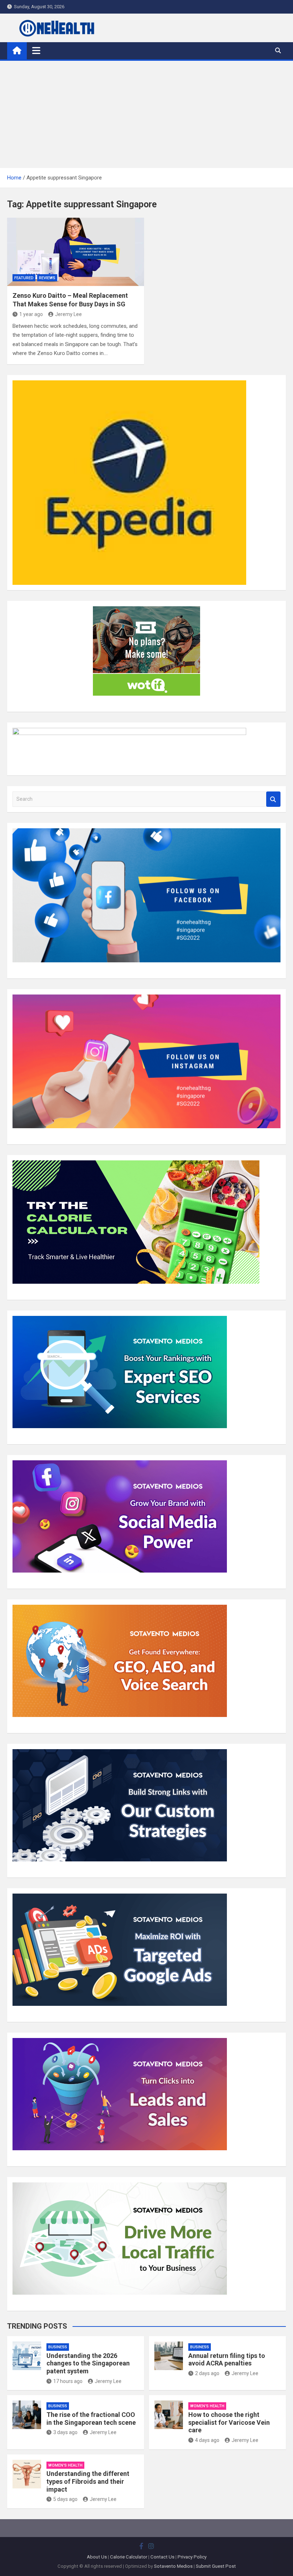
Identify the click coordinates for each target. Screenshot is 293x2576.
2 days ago (207, 2373)
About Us (97, 2557)
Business (58, 2347)
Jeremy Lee (68, 314)
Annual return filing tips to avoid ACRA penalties (227, 2360)
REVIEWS (47, 278)
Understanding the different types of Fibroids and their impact (88, 2481)
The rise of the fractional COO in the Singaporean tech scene (91, 2419)
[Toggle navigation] (36, 50)
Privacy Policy (192, 2557)
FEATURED (24, 278)
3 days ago (65, 2432)
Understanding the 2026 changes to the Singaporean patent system (88, 2363)
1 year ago (31, 314)
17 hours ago (68, 2381)
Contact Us (162, 2557)
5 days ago (65, 2499)
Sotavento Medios (173, 2566)
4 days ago (207, 2440)
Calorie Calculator (129, 2557)
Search (273, 799)
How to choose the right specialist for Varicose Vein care (229, 2422)
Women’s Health (207, 2406)
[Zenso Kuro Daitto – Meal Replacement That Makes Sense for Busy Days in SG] (76, 252)
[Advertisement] (146, 114)
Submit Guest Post (216, 2566)
